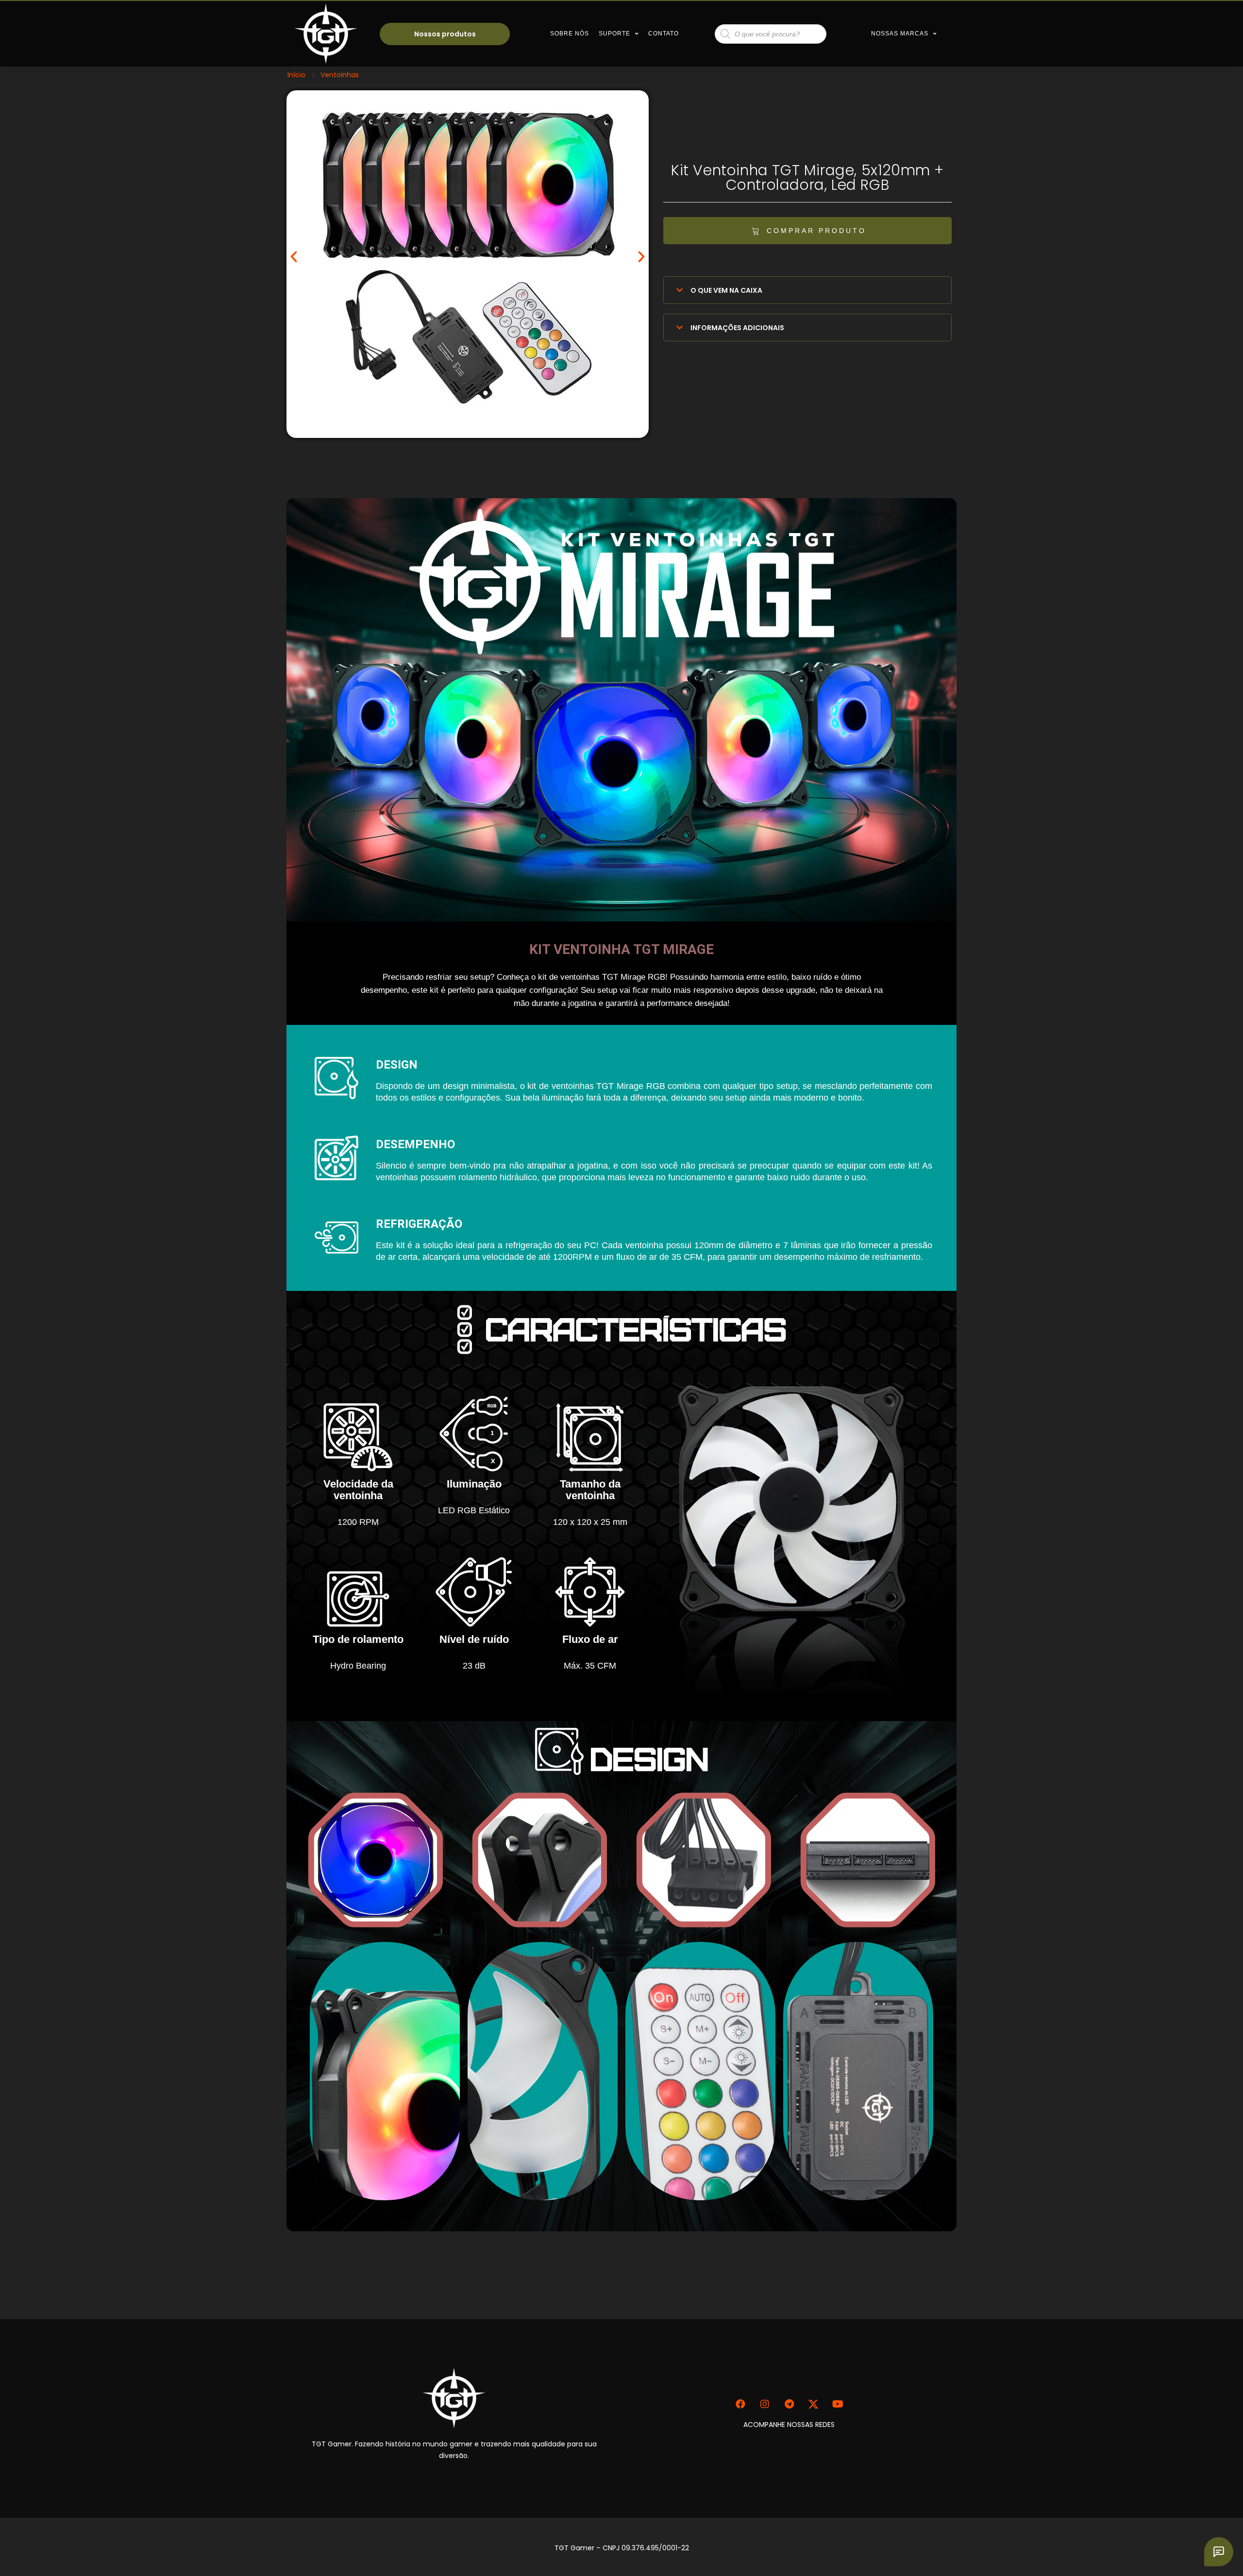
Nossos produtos (445, 34)
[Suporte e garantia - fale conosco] (1219, 2552)
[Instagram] (765, 2404)
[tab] (807, 290)
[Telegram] (789, 2404)
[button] (807, 231)
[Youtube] (838, 2404)
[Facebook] (740, 2404)
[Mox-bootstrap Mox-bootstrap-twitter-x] (813, 2404)
